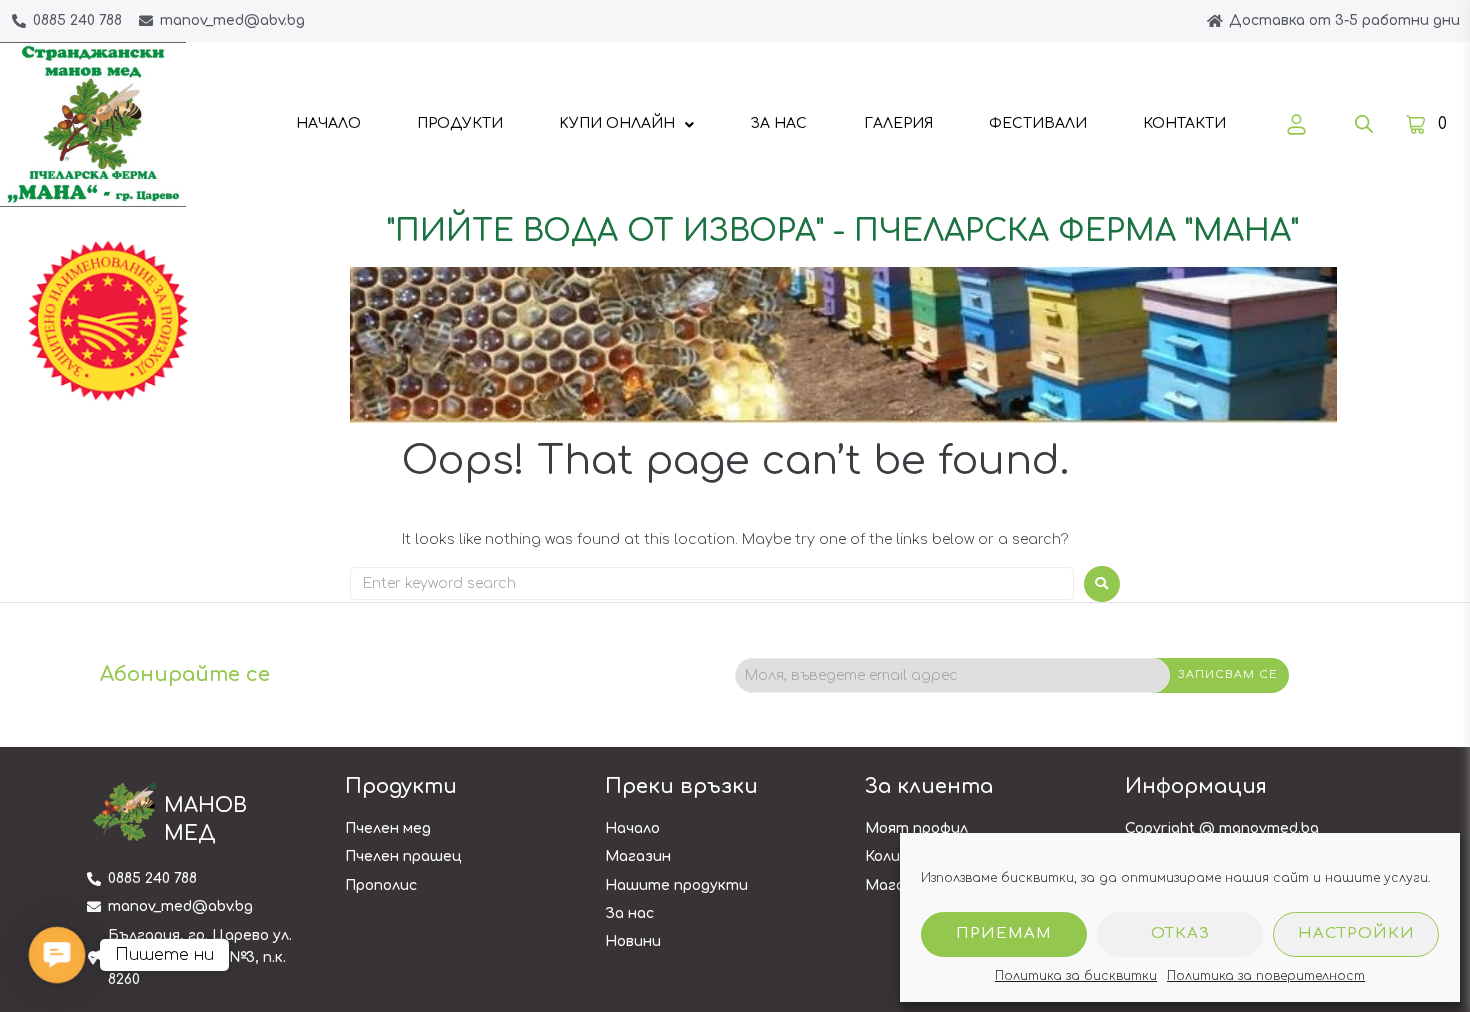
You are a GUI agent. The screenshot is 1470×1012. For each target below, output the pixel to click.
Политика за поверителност (1266, 976)
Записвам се (1228, 674)
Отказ (1180, 933)
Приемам (1004, 933)
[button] (56, 954)
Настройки (1356, 933)
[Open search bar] (1364, 124)
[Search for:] (712, 583)
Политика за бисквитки (1076, 976)
